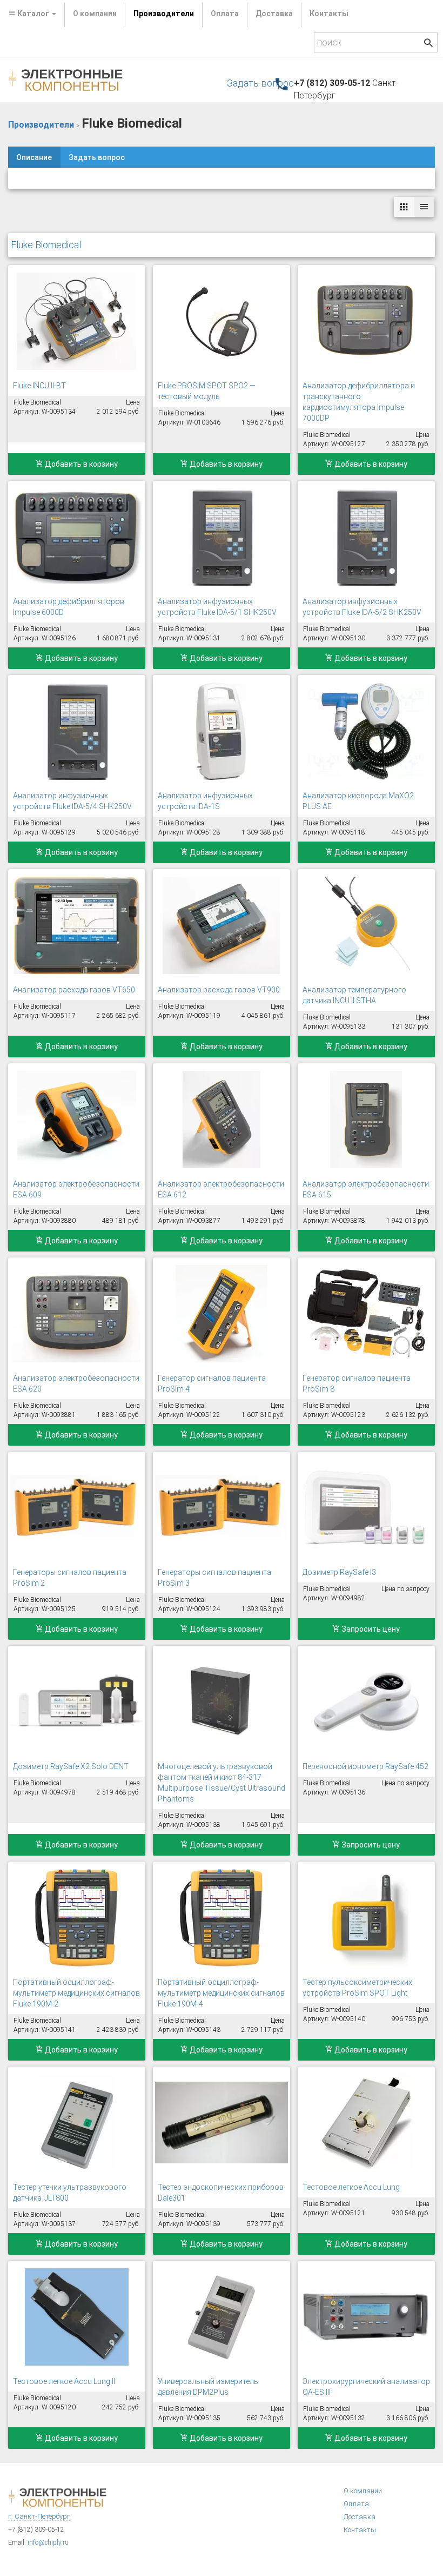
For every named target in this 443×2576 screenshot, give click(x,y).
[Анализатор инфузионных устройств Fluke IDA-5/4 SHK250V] (77, 731)
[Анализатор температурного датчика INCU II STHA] (366, 925)
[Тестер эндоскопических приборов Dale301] (222, 2123)
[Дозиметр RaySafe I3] (366, 1508)
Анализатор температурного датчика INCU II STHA (354, 995)
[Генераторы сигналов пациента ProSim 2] (77, 1508)
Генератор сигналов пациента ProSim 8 (357, 1383)
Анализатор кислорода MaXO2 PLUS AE (358, 801)
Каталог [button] (33, 14)
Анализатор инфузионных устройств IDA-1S (205, 801)
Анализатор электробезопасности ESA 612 (221, 1189)
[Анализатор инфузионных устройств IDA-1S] (222, 731)
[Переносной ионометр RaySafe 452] (366, 1702)
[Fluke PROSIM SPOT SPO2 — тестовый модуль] (222, 321)
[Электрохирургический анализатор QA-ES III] (366, 2317)
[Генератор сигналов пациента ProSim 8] (366, 1314)
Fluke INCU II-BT (39, 386)
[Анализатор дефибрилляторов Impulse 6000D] (77, 537)
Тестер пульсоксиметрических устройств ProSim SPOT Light (357, 1988)
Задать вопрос (260, 83)
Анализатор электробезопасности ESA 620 (76, 1383)
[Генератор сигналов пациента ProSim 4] (222, 1314)
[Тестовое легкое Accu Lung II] (77, 2317)
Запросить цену (370, 1629)
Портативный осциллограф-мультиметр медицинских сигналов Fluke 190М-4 (221, 1993)
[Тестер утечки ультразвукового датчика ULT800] (77, 2123)
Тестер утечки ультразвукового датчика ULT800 (70, 2193)
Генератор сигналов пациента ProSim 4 (212, 1383)
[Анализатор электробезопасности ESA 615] (366, 1120)
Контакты (329, 14)
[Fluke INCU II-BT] (77, 321)
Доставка (274, 14)
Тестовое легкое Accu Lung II (64, 2381)
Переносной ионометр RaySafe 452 (365, 1766)
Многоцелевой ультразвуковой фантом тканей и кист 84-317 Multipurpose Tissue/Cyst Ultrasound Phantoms (222, 1783)
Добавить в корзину (80, 464)
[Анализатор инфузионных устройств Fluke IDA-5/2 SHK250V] (366, 537)
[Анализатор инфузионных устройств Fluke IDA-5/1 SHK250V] (222, 537)
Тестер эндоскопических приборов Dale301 (221, 2193)
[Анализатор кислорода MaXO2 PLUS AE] (366, 731)
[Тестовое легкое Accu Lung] (366, 2123)
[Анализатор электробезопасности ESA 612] (222, 1120)
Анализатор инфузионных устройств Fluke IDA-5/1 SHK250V (217, 607)
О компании (95, 14)
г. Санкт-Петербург (39, 2516)
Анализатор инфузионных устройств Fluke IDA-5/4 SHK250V (72, 801)
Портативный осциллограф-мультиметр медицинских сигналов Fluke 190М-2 (76, 1993)
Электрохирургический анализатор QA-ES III (366, 2387)
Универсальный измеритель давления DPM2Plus (208, 2387)
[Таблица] (424, 207)
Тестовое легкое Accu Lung (351, 2187)
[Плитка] (404, 207)
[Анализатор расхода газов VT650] (77, 925)
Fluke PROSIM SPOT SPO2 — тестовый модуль (207, 391)
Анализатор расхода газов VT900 (219, 990)
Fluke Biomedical (46, 245)
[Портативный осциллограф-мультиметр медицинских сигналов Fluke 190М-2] (77, 1918)
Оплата (225, 14)
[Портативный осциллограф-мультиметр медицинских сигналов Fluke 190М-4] (222, 1918)
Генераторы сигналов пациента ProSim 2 (70, 1578)
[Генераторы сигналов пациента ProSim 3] (222, 1508)
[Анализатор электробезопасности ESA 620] (77, 1314)
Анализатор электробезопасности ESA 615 (366, 1189)
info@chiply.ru (48, 2542)
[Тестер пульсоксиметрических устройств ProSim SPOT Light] (366, 1918)
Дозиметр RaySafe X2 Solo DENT (71, 1766)
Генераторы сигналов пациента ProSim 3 (214, 1578)
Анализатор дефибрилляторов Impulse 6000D (69, 607)
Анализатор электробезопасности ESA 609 (76, 1189)
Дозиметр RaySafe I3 (339, 1572)
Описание (34, 157)
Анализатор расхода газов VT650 (74, 990)
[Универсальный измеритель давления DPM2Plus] (222, 2317)
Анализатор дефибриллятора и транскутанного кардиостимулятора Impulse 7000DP (359, 402)
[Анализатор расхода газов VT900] (222, 925)
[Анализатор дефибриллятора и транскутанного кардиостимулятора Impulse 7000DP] (366, 321)
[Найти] (428, 44)
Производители (164, 14)
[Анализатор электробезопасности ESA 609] (77, 1120)
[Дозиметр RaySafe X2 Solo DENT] (77, 1702)
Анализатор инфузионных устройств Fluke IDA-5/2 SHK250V (362, 607)
